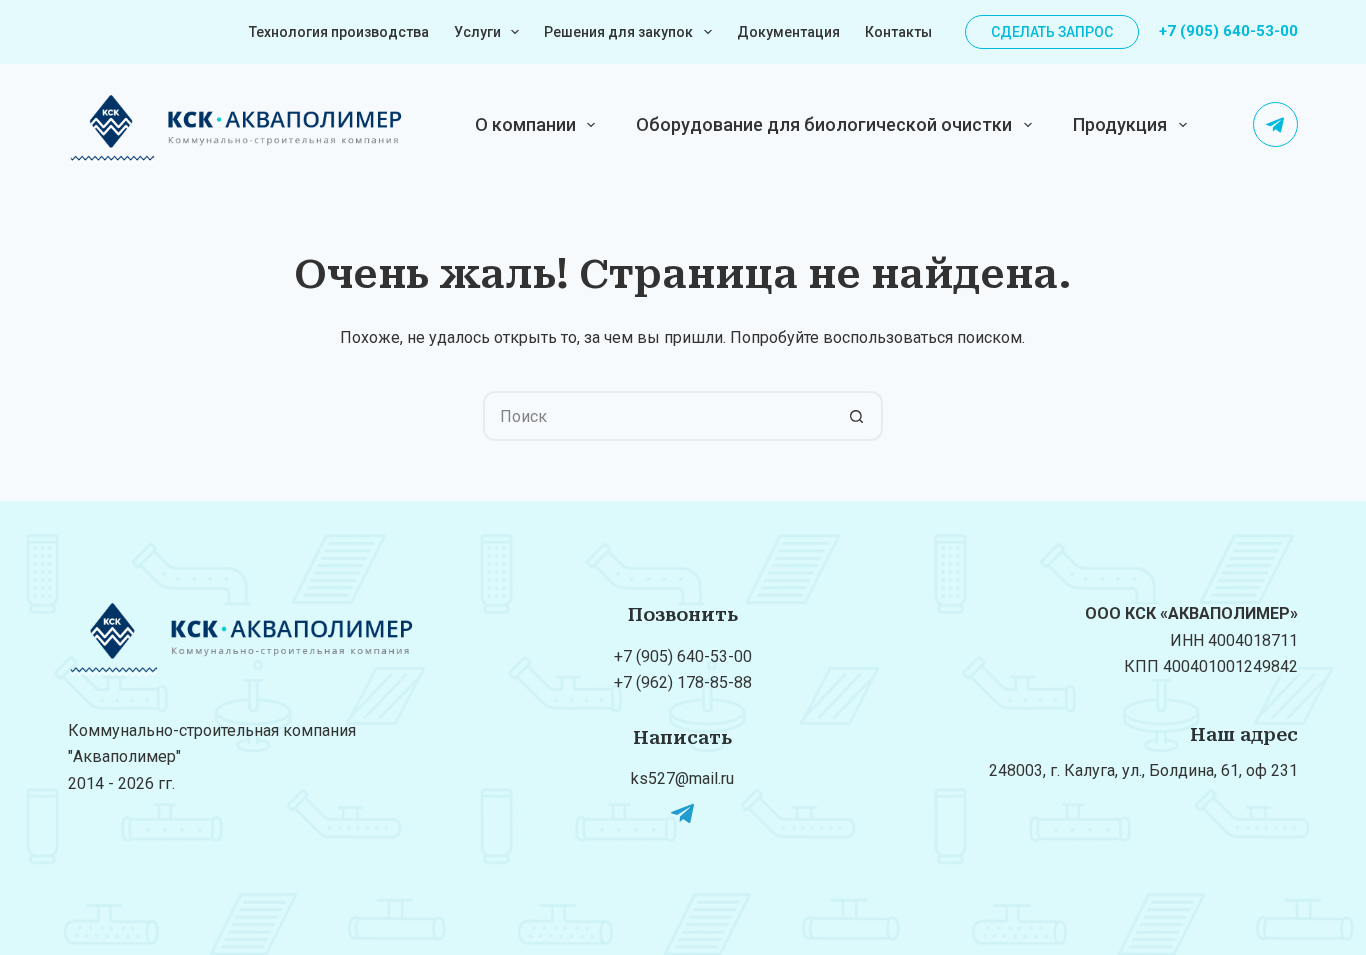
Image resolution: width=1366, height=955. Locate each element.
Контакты (898, 32)
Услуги (477, 32)
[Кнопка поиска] (858, 416)
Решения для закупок (618, 32)
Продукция (1120, 124)
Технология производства (339, 32)
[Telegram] (1275, 124)
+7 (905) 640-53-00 (1228, 31)
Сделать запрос (1052, 32)
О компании (525, 124)
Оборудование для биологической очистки (824, 124)
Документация (788, 32)
